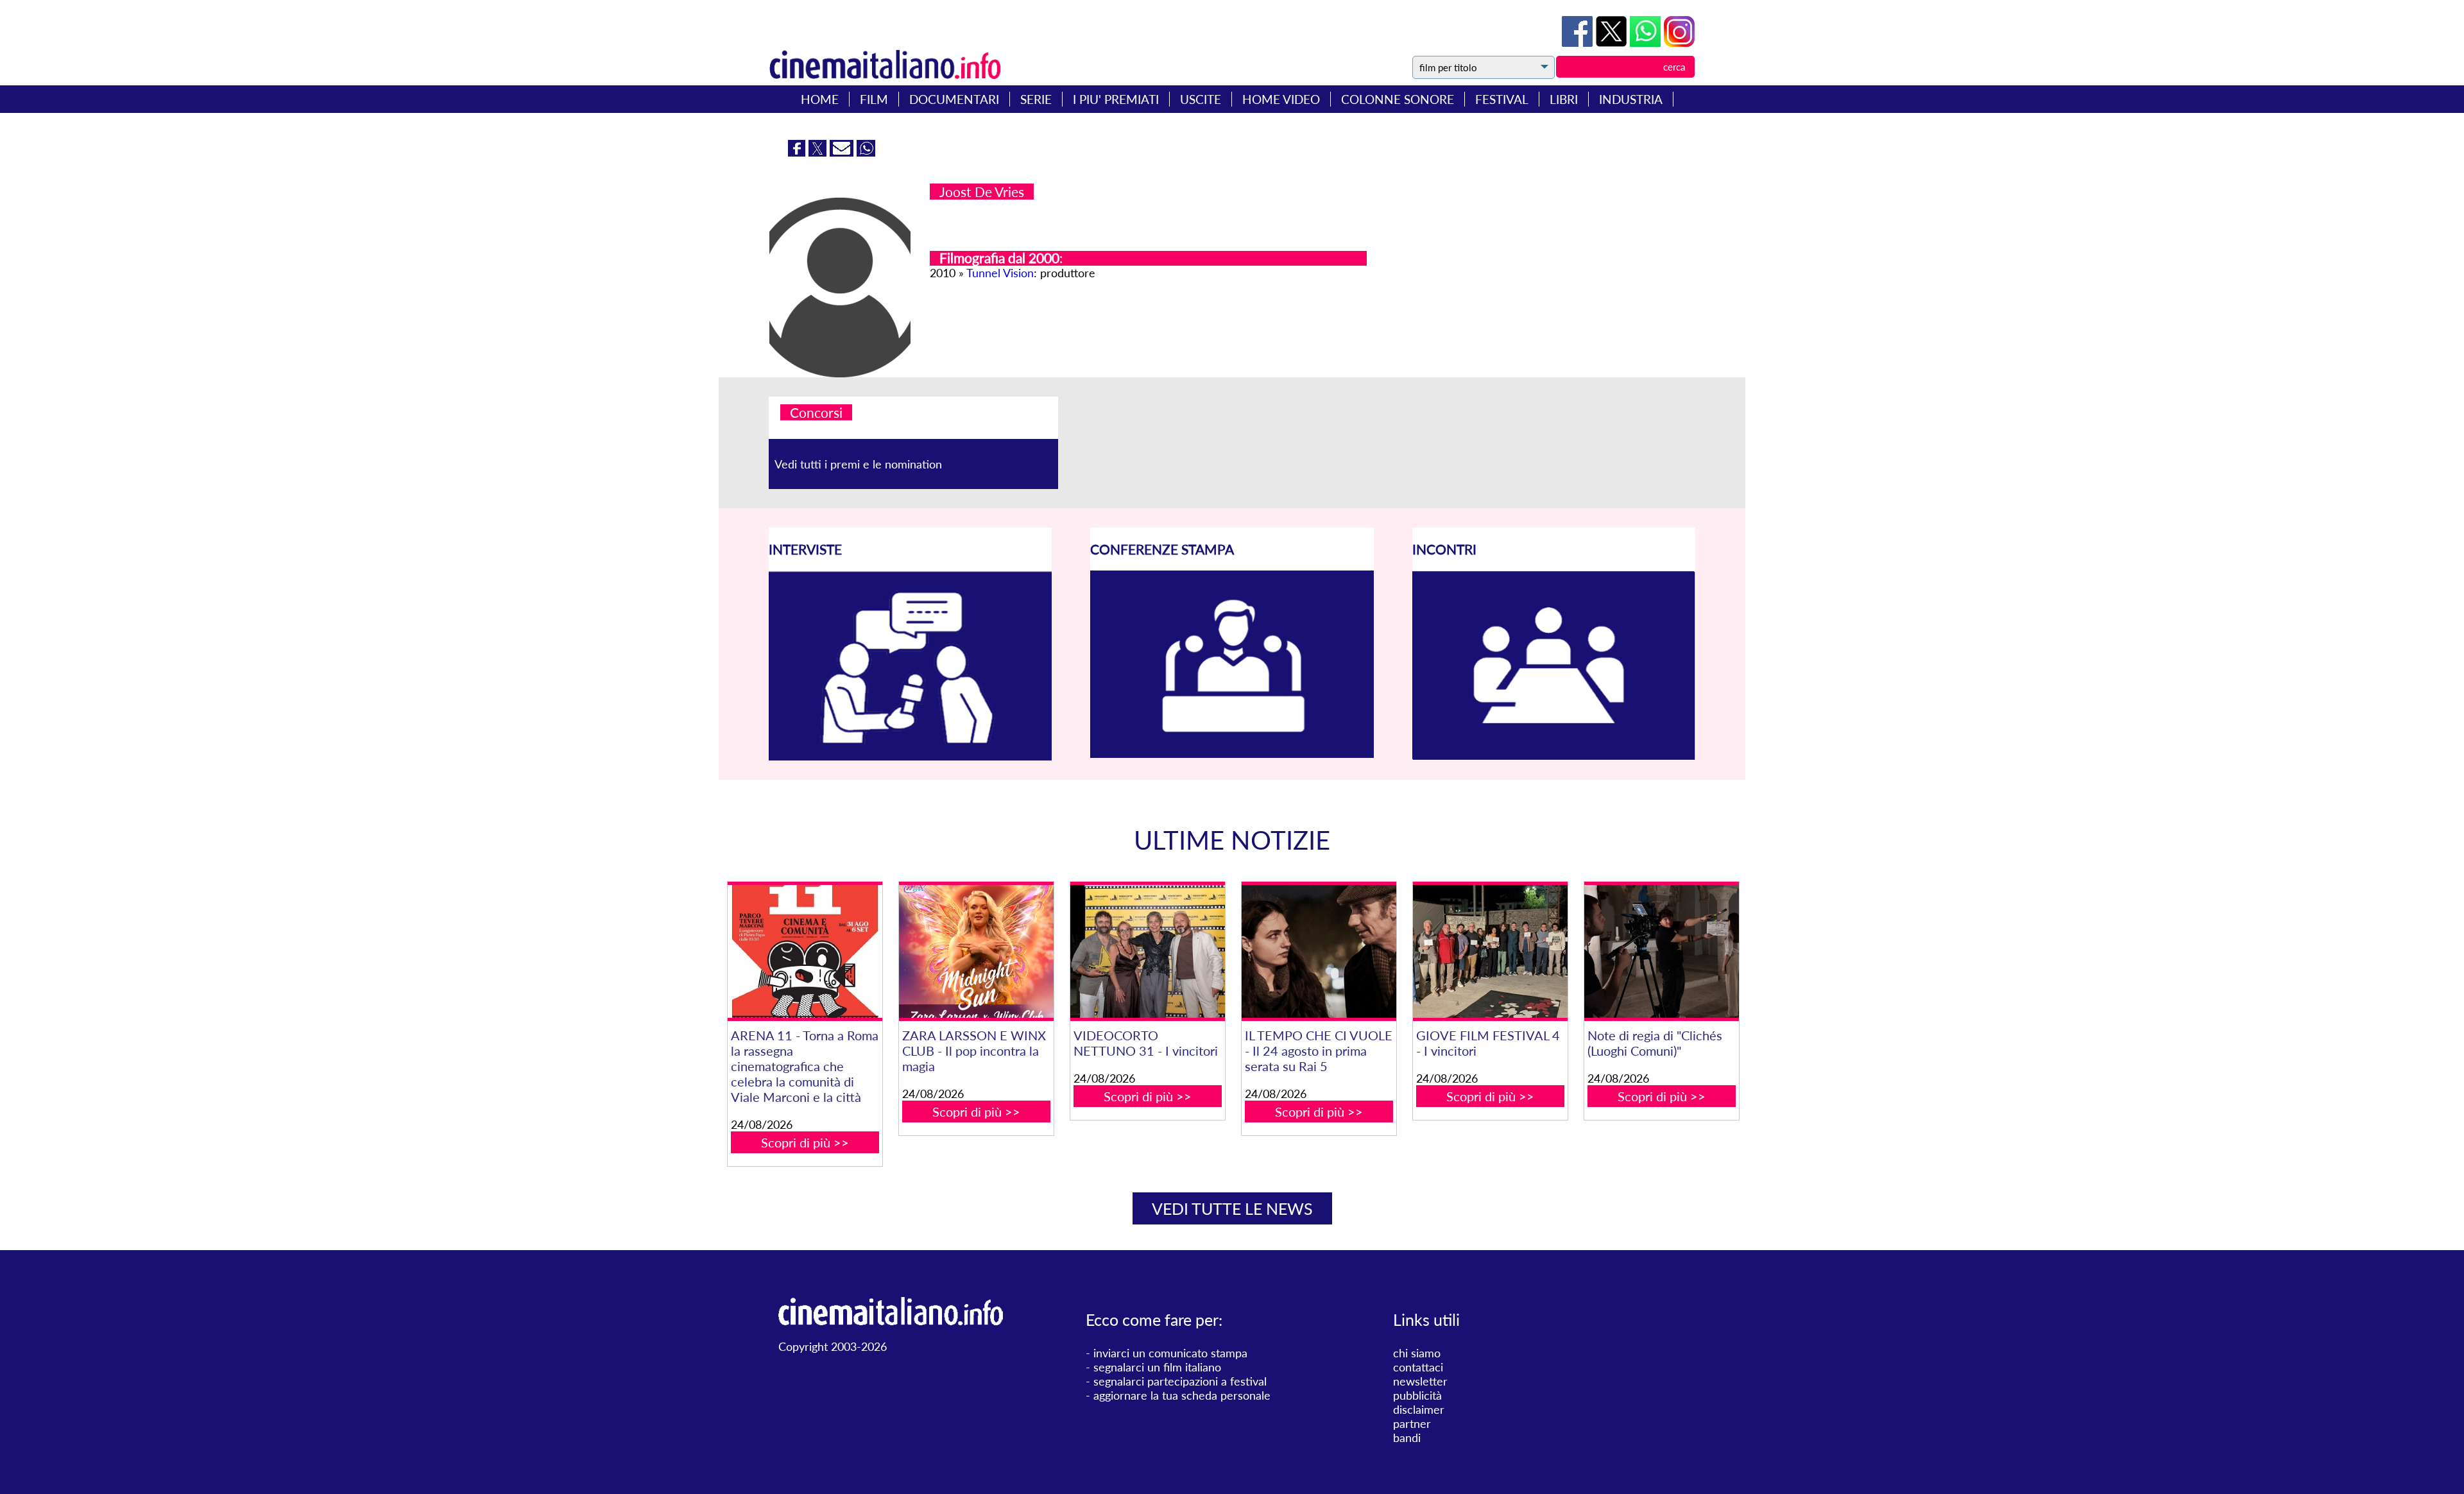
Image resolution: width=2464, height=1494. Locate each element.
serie (1036, 99)
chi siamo (1417, 1353)
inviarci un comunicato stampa (1170, 1353)
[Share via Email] (843, 152)
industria (1631, 99)
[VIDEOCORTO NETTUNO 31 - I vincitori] (1147, 951)
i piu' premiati (1116, 99)
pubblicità (1417, 1395)
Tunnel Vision (1000, 273)
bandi (1407, 1438)
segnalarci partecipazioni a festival (1180, 1381)
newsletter (1420, 1381)
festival (1502, 99)
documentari (954, 99)
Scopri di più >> (805, 1142)
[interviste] (910, 756)
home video (1281, 99)
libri (1564, 99)
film (874, 99)
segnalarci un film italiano (1157, 1367)
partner (1412, 1423)
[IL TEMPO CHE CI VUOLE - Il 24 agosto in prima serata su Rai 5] (1319, 951)
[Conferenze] (1232, 753)
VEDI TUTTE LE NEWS (1232, 1208)
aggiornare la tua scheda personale (1182, 1395)
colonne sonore (1398, 99)
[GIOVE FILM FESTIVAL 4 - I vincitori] (1490, 951)
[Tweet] (1613, 42)
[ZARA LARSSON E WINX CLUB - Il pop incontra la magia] (976, 951)
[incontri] (1554, 756)
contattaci (1418, 1367)
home (820, 99)
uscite (1201, 99)
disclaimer (1419, 1409)
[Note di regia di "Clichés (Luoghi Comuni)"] (1661, 951)
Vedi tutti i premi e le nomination (858, 464)
